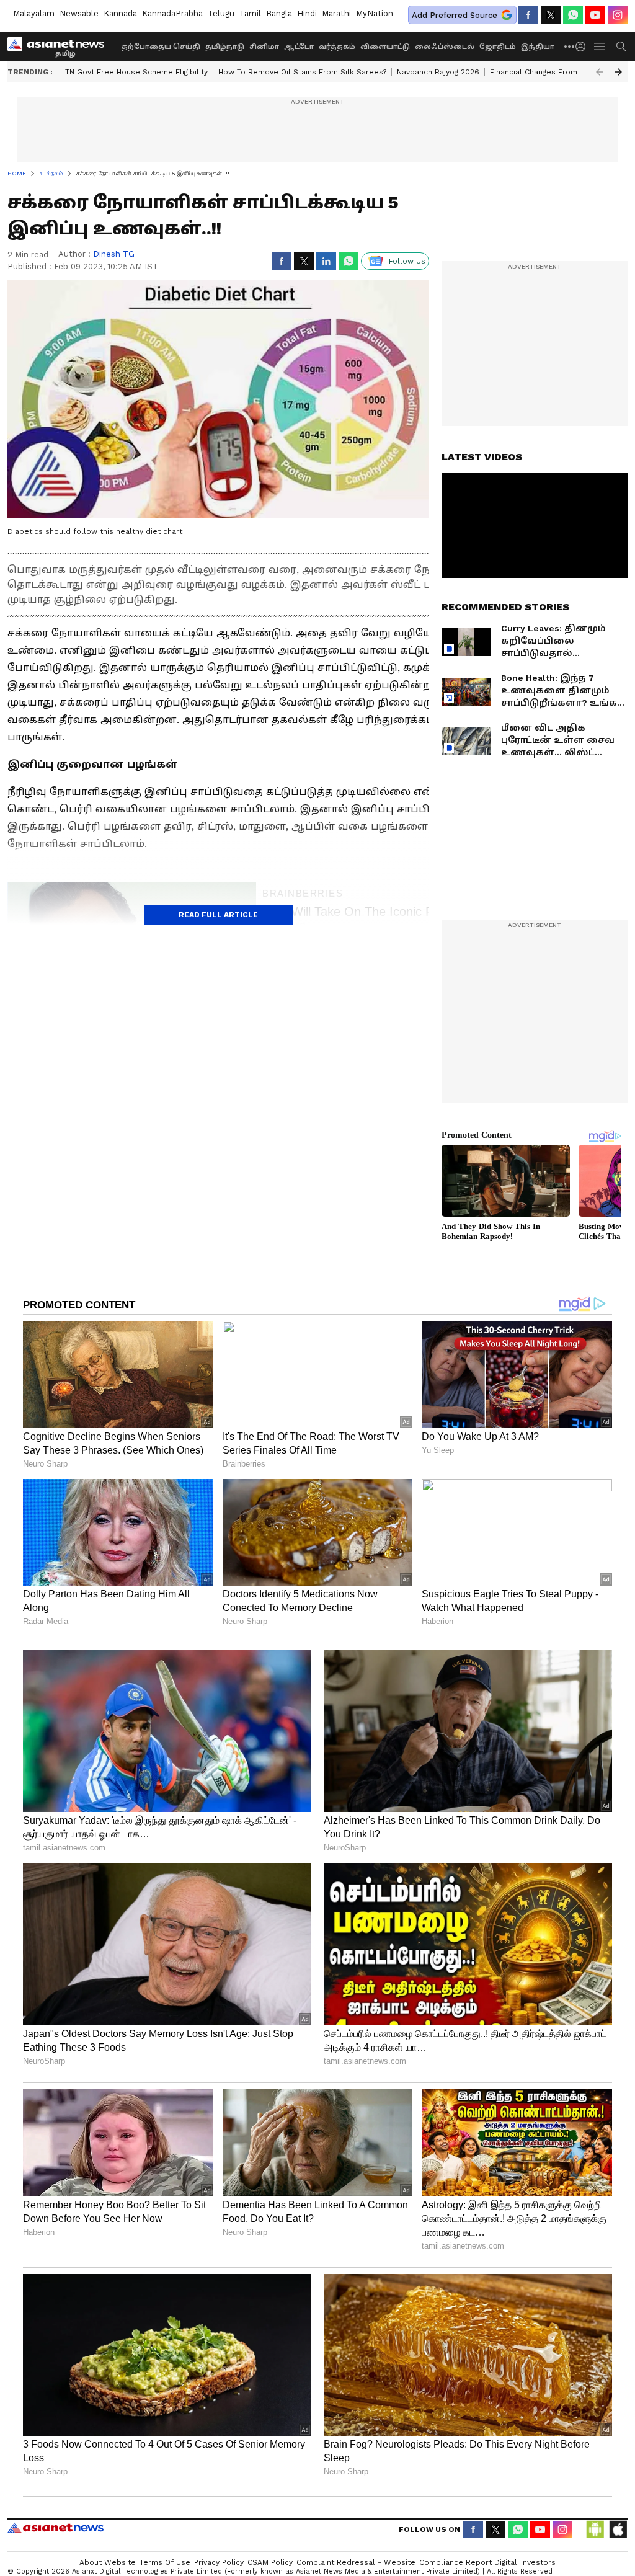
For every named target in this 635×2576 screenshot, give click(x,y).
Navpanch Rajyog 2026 (438, 72)
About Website (108, 2562)
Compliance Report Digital (468, 2562)
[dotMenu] (570, 46)
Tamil (250, 13)
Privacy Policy (219, 2562)
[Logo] (60, 47)
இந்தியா (538, 47)
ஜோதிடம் (498, 47)
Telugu (221, 13)
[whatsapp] (573, 15)
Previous (600, 72)
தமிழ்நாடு (225, 47)
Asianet (56, 2528)
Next (618, 72)
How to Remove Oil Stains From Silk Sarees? (302, 72)
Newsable (79, 13)
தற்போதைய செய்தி (161, 47)
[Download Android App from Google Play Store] (595, 2529)
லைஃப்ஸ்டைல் (445, 47)
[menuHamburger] (600, 47)
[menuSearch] (621, 47)
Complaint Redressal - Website (356, 2562)
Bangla (279, 13)
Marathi (336, 13)
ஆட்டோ (299, 47)
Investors (538, 2562)
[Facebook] (528, 15)
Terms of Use (165, 2562)
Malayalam (34, 13)
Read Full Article (218, 915)
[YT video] (595, 15)
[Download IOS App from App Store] (618, 2529)
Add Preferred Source (455, 15)
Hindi (307, 13)
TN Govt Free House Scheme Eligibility (136, 72)
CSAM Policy (270, 2562)
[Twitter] (551, 15)
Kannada (120, 13)
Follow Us (407, 261)
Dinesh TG (114, 254)
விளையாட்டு (385, 47)
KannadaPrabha (172, 13)
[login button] (584, 47)
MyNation (375, 13)
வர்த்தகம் (337, 47)
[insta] (618, 15)
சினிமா (264, 47)
